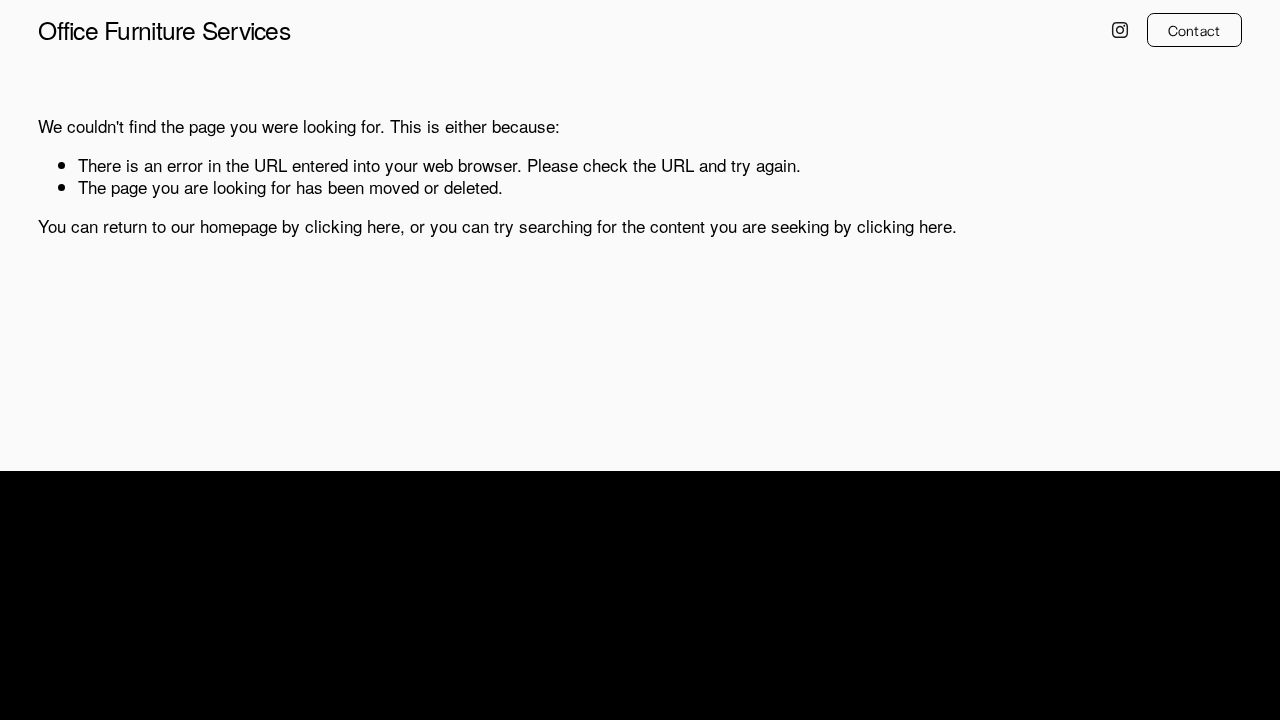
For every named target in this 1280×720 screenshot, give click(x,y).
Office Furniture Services (164, 29)
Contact (1194, 30)
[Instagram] (1120, 30)
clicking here (352, 225)
